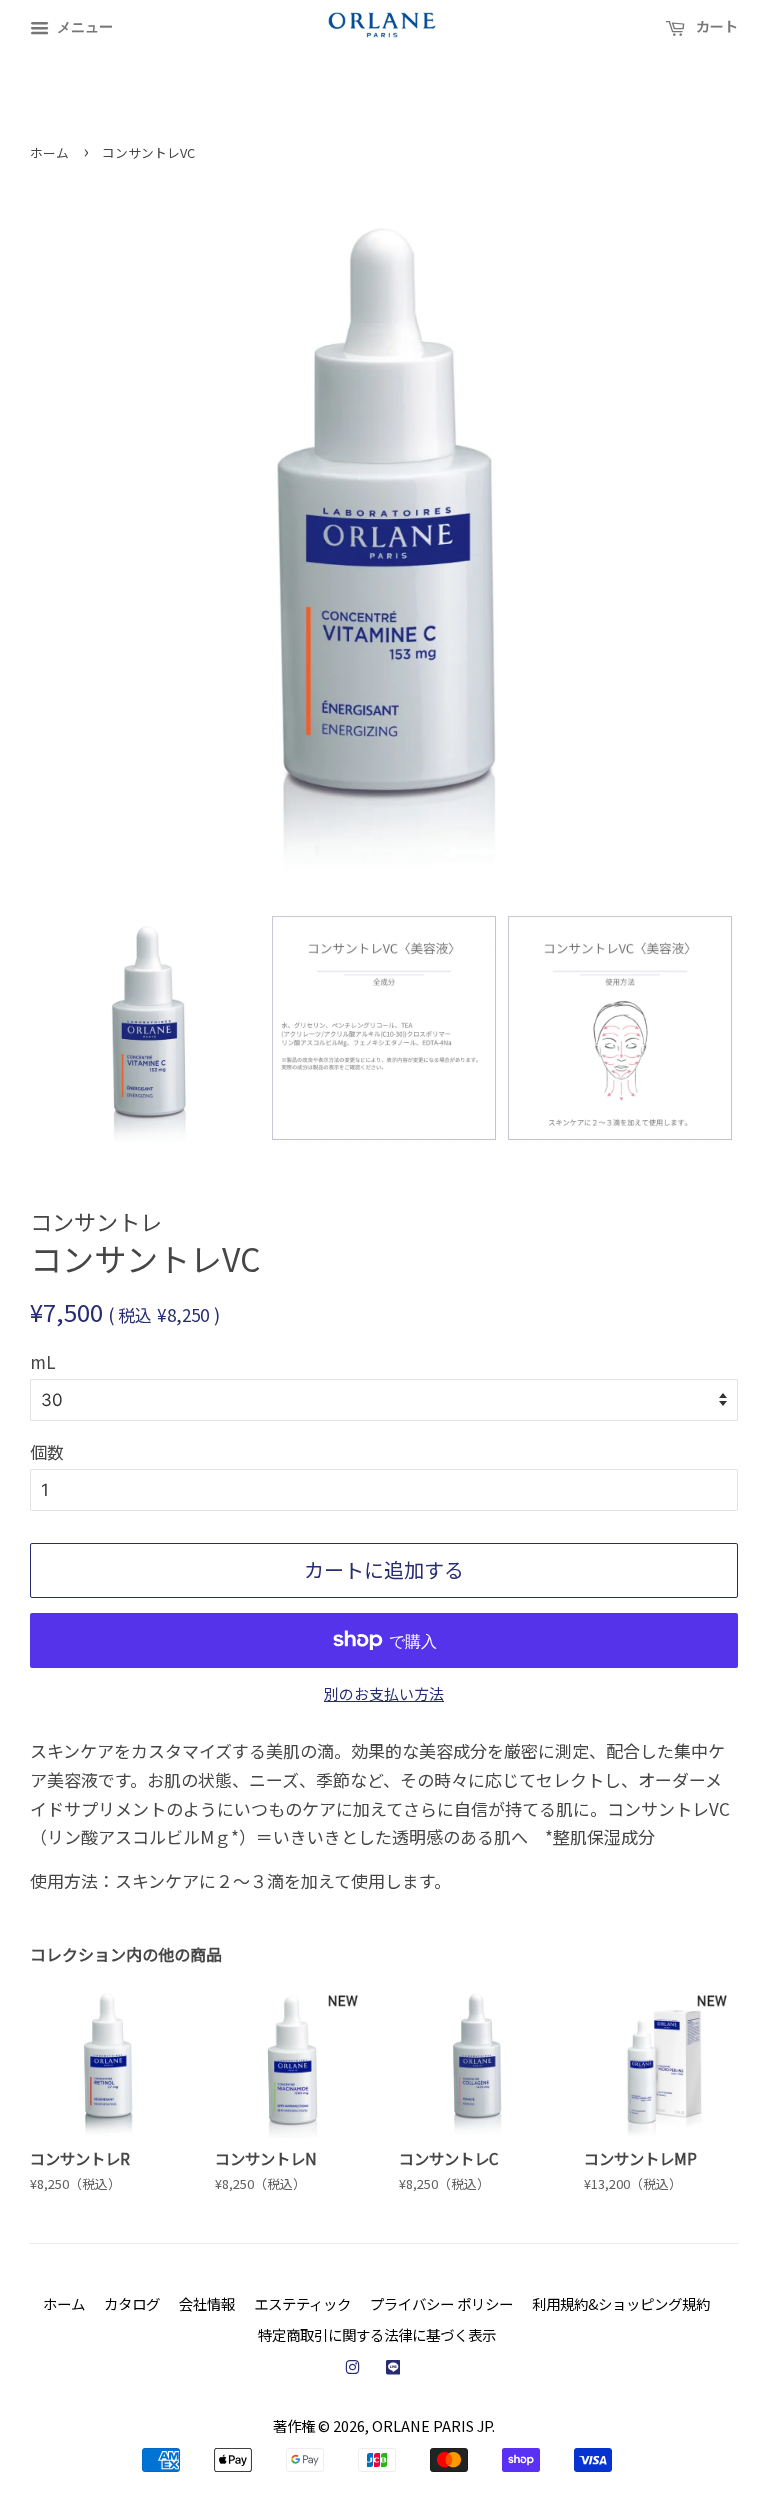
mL (43, 1361)
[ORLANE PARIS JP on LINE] (393, 2366)
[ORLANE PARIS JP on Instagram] (352, 2366)
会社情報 (207, 2303)
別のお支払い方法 (384, 1693)
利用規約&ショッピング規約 (621, 2303)
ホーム (49, 152)
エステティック (302, 2303)
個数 (47, 1451)
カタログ (132, 2303)
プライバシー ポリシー (441, 2303)
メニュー (83, 26)
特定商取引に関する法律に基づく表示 (377, 2334)
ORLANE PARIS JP (432, 2425)
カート (715, 26)
